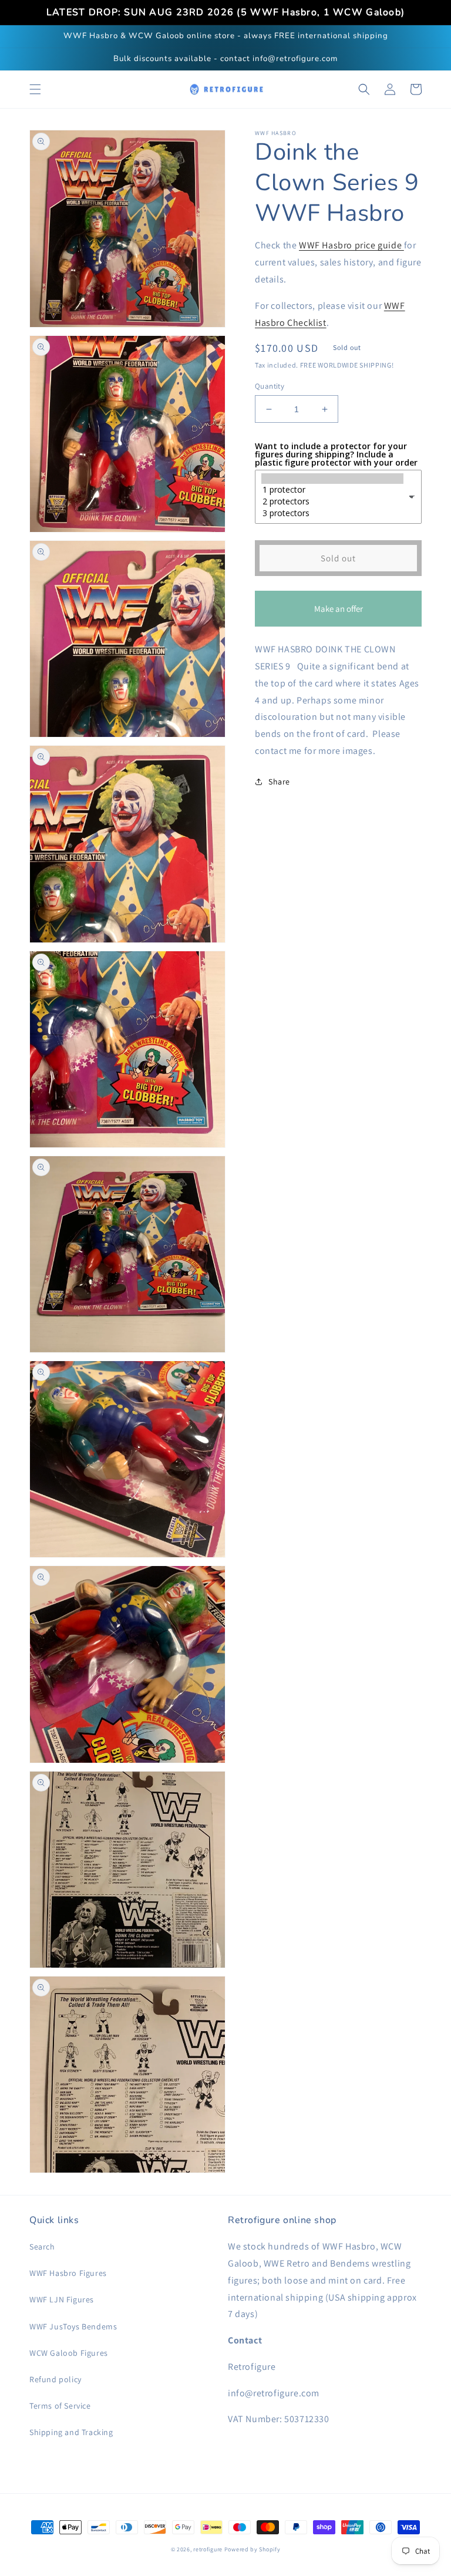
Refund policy (55, 2379)
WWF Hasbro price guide (351, 245)
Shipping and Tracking (71, 2432)
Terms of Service (60, 2406)
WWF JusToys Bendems (73, 2326)
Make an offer (338, 615)
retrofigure (208, 2549)
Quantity (270, 386)
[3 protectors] (332, 513)
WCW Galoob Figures (69, 2353)
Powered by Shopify (253, 2549)
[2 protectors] (332, 501)
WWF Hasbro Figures (68, 2273)
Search (42, 2247)
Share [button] (279, 782)
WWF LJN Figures (62, 2299)
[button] (35, 89)
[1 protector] (332, 490)
